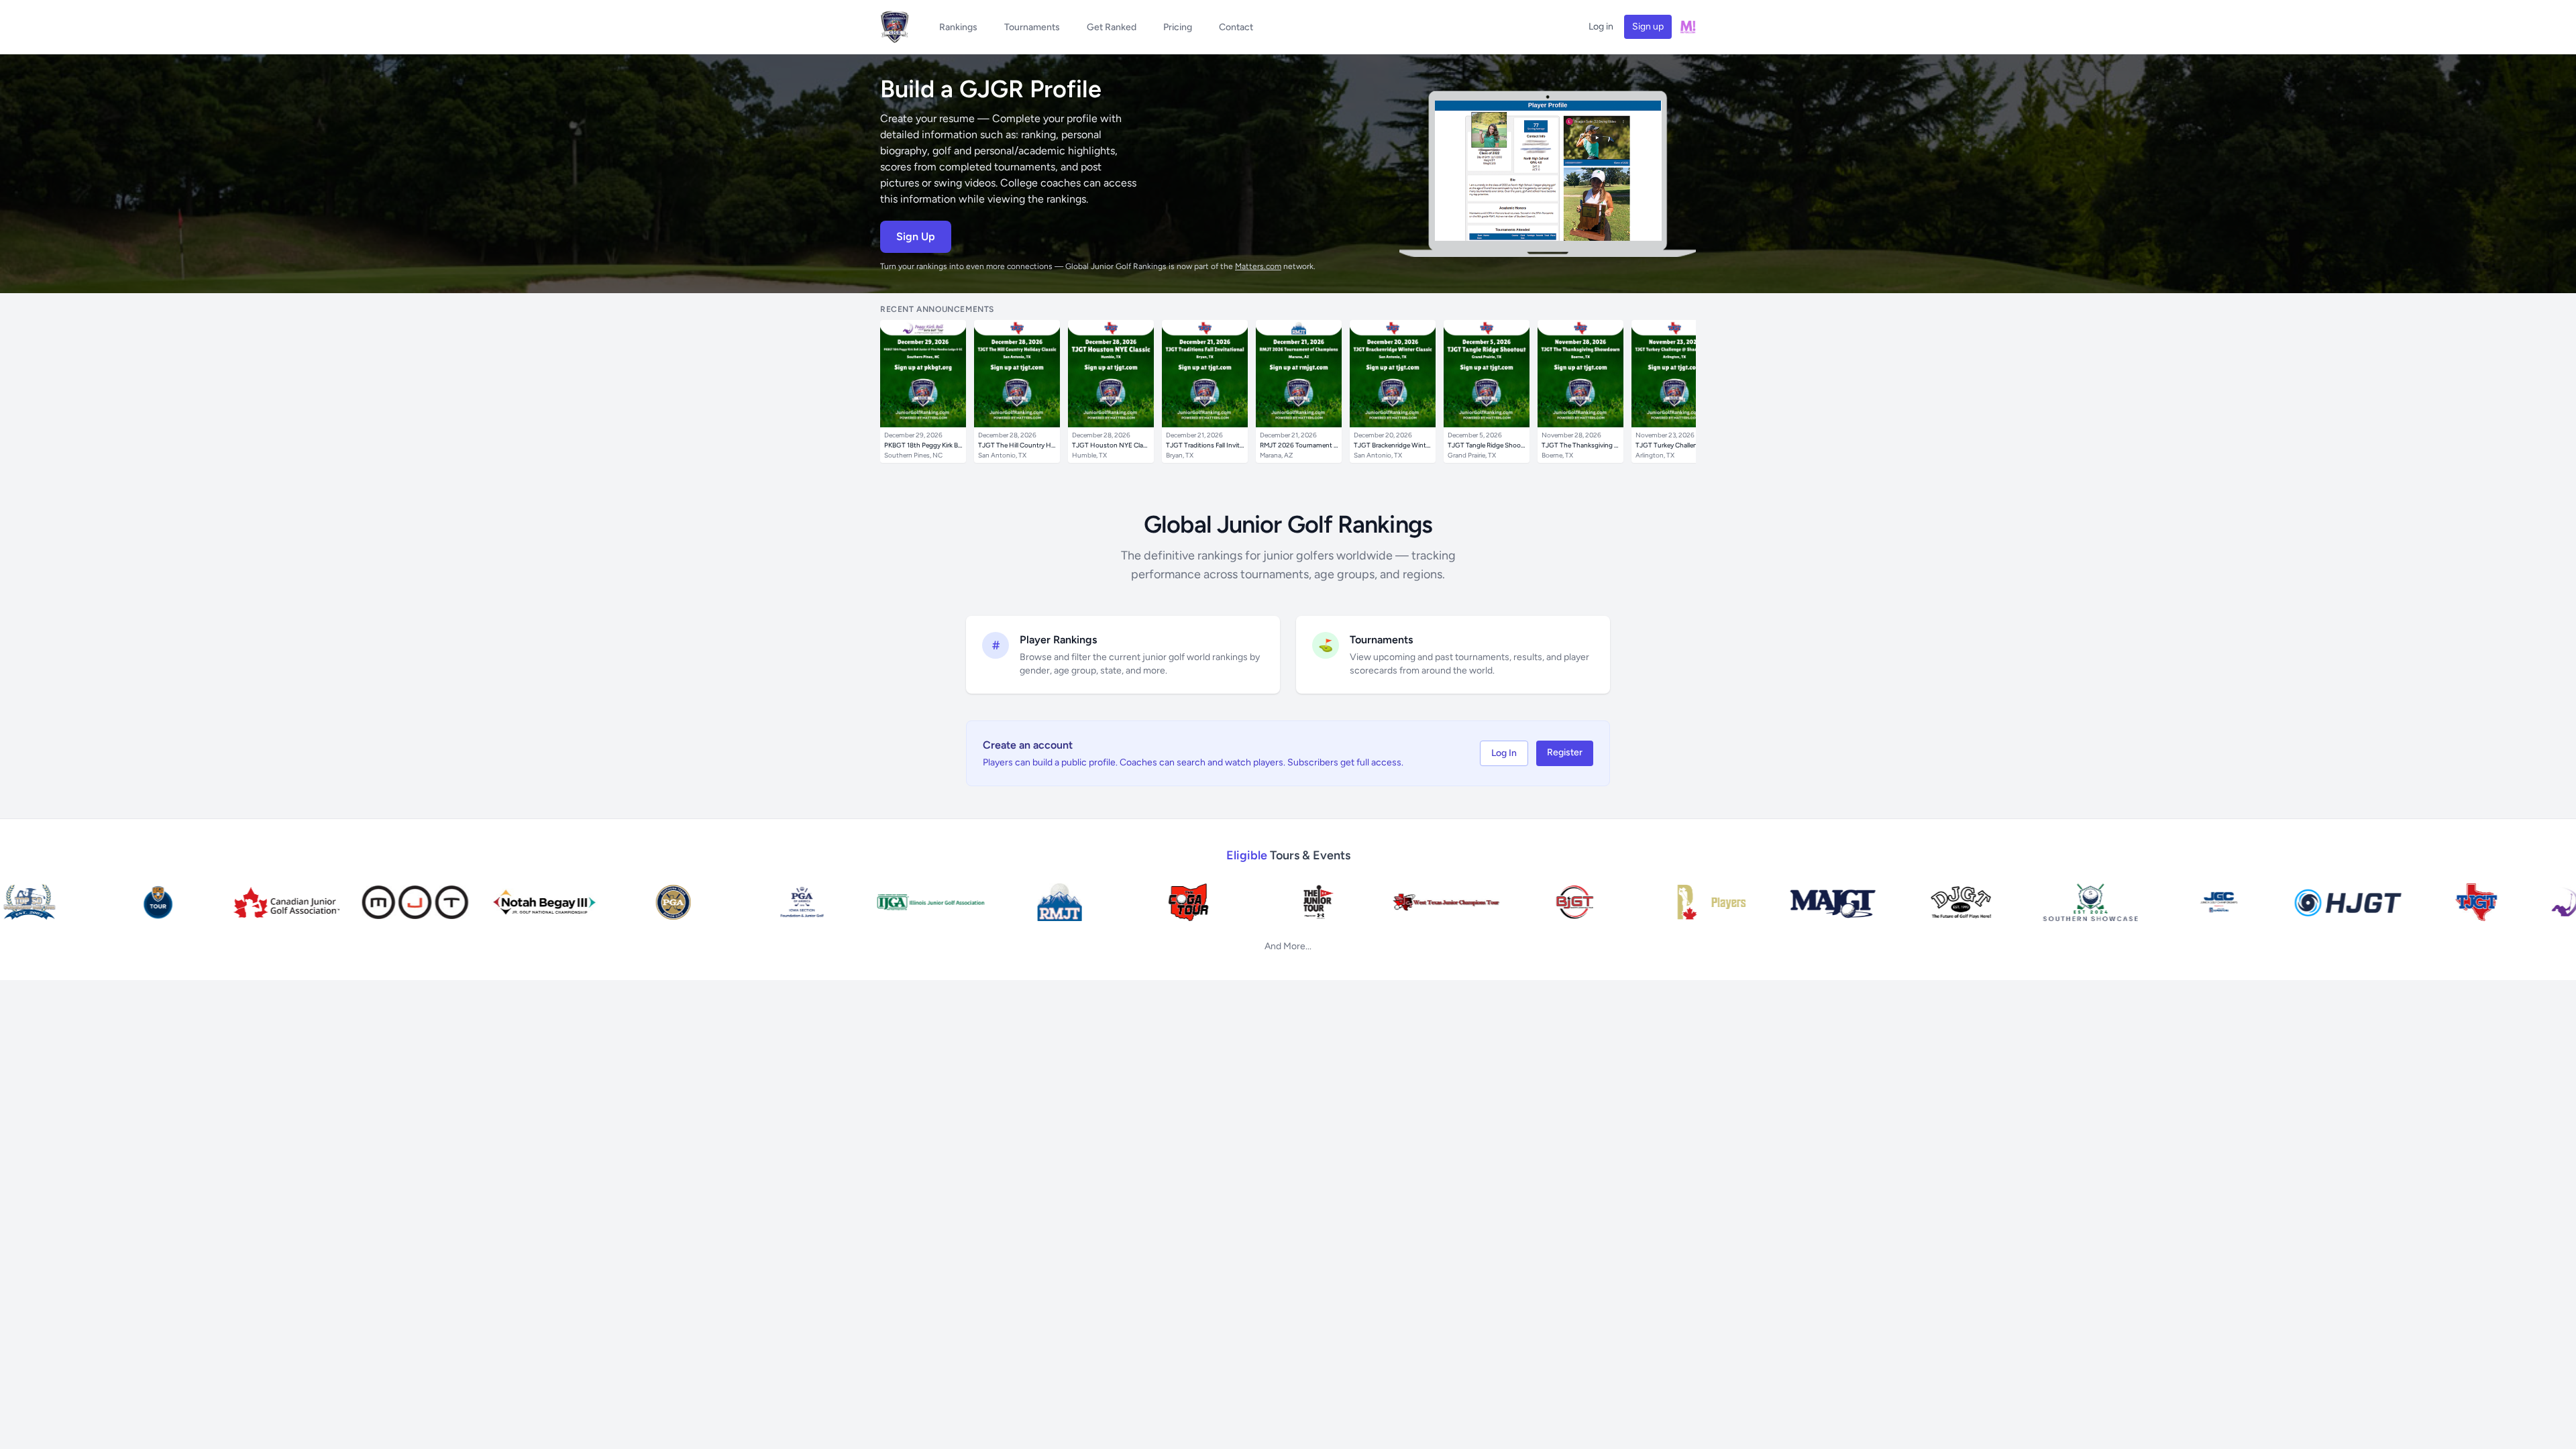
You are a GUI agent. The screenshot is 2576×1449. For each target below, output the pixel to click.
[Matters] (1688, 27)
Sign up (1648, 26)
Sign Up (916, 236)
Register (1565, 752)
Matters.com (1258, 266)
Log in (1601, 26)
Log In (1504, 753)
